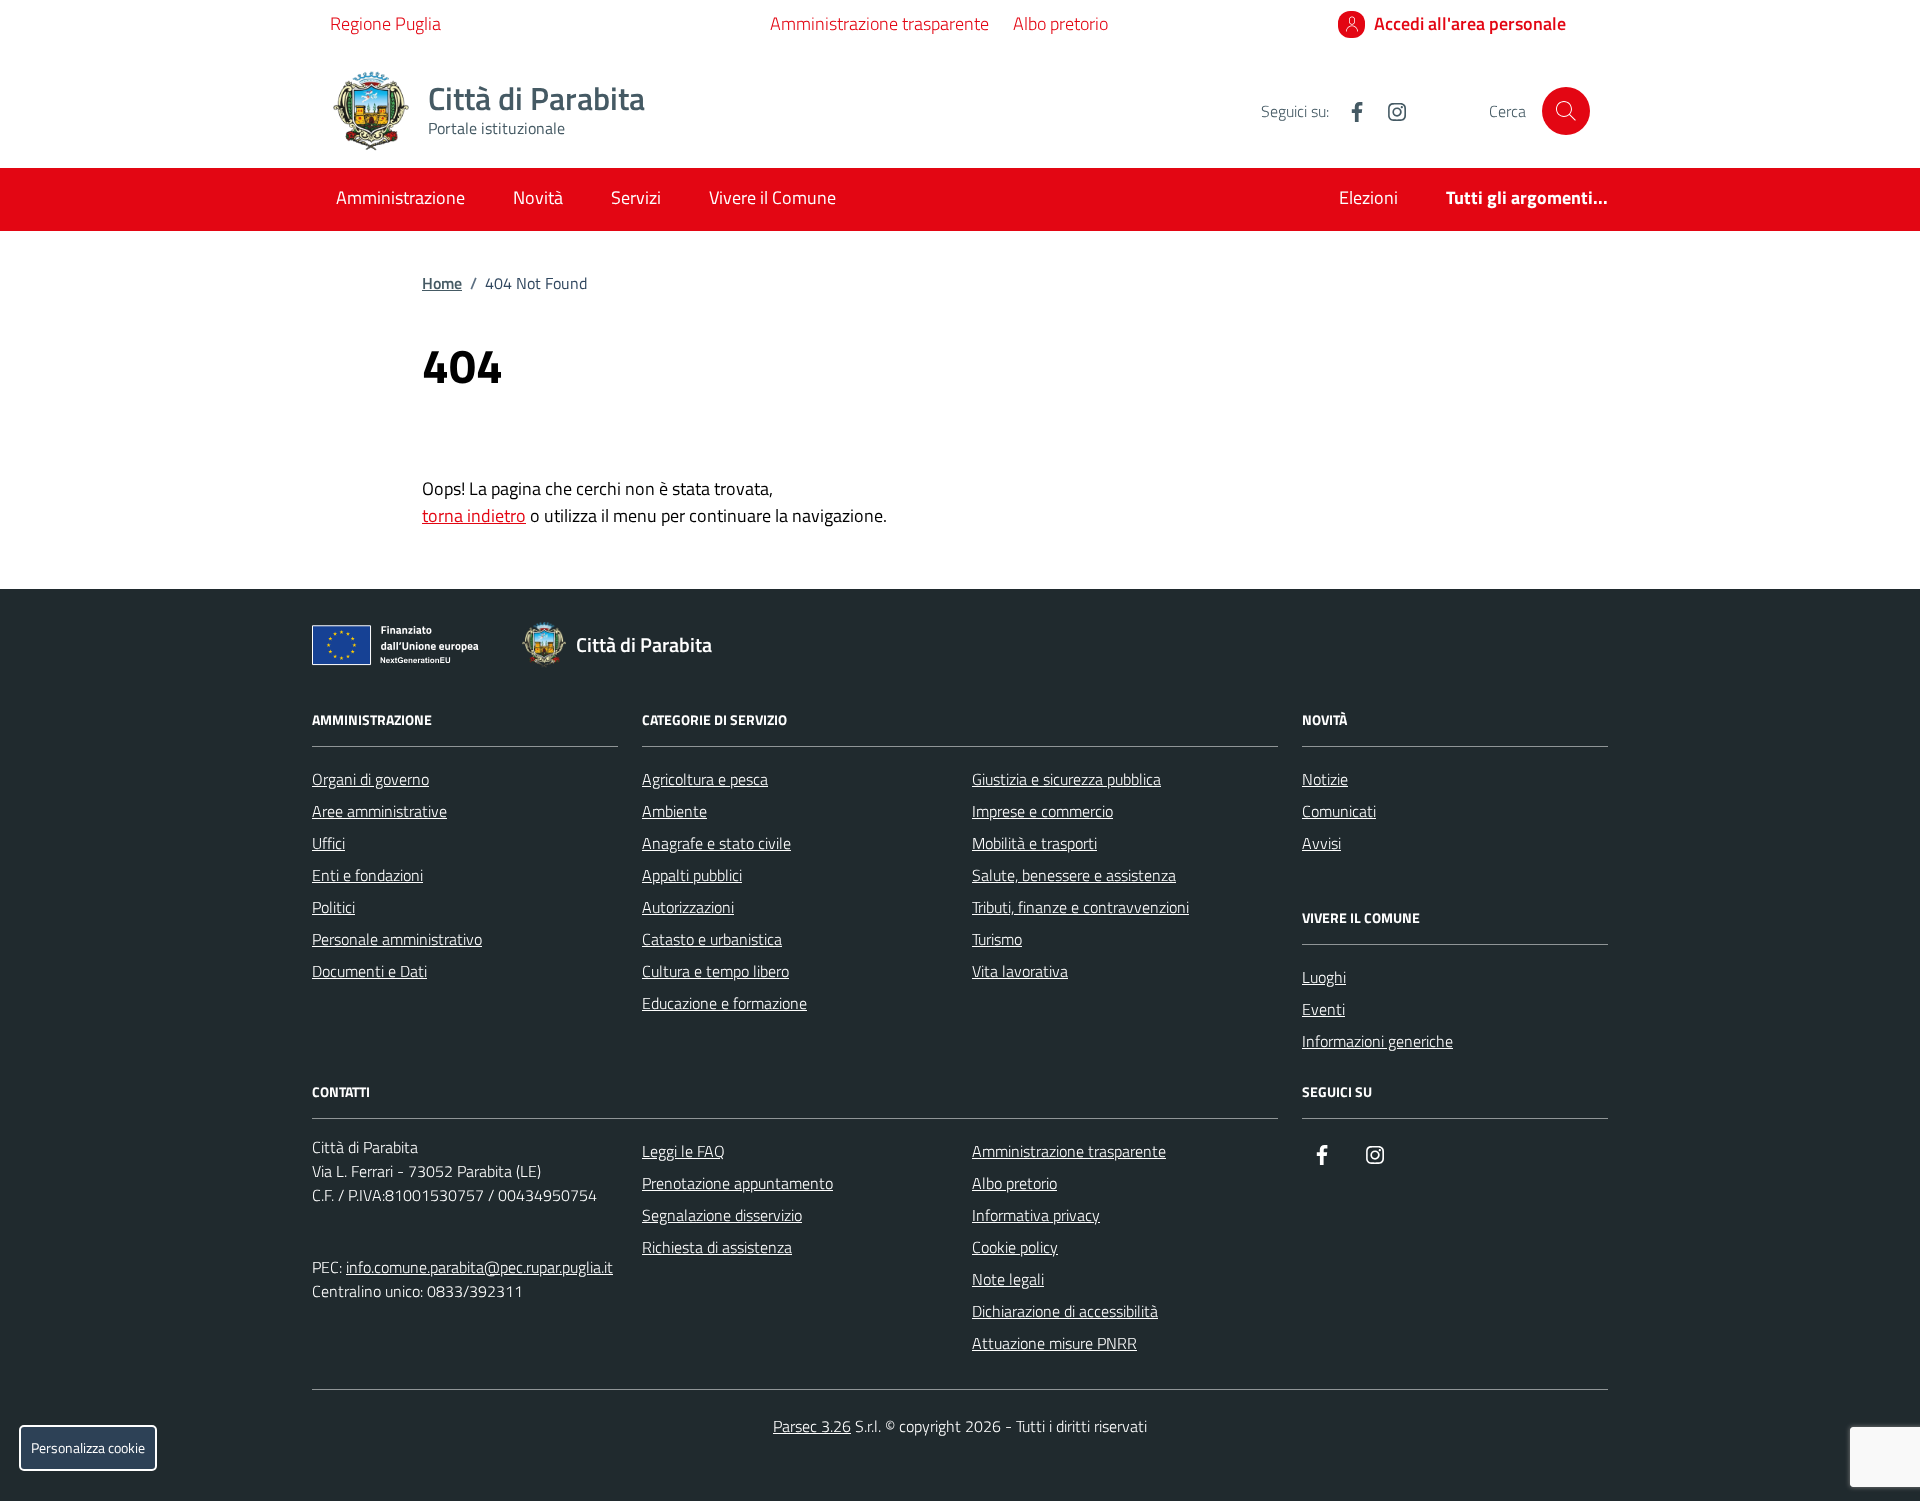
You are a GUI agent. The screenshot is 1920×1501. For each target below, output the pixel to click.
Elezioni (1368, 197)
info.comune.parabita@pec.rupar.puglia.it (479, 1267)
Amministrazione (400, 197)
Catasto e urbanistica (712, 939)
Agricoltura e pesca (705, 779)
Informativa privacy (1036, 1215)
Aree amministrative (379, 811)
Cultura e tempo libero (715, 971)
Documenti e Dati (369, 971)
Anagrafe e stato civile (716, 843)
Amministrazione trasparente (879, 23)
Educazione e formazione (724, 1003)
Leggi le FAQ (683, 1151)
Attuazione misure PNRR (1054, 1343)
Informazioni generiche (1377, 1041)
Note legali (1008, 1279)
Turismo (997, 939)
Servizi (636, 197)
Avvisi (1321, 843)
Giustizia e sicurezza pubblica (1066, 779)
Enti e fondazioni (367, 875)
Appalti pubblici (692, 875)
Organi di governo (370, 779)
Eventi (1323, 1009)
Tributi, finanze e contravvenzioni (1080, 907)
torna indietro (474, 515)
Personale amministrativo (397, 939)
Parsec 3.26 (812, 1426)
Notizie (1325, 779)
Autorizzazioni (688, 907)
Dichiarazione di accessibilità (1065, 1311)
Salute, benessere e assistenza (1074, 875)
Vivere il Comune (772, 197)
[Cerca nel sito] (1566, 111)
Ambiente (674, 811)
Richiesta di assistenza (717, 1247)
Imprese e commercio (1042, 811)
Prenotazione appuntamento (737, 1183)
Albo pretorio (1060, 23)
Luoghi (1324, 977)
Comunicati (1339, 811)
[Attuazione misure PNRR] (401, 649)
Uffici (328, 843)
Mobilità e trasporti (1034, 843)
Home (442, 283)
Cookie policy (1015, 1247)
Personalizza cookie (88, 1448)
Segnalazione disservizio (722, 1215)
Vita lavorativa (1020, 971)
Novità (538, 197)
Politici (333, 907)
